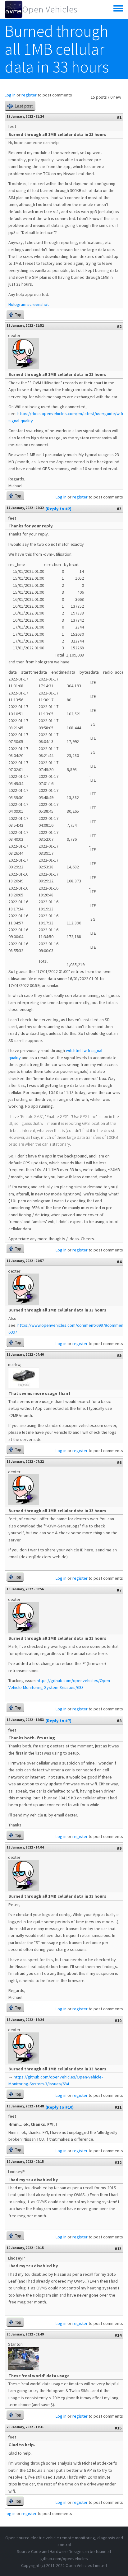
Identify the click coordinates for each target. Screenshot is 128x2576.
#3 (119, 509)
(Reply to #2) (58, 509)
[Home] (14, 9)
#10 (118, 2021)
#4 (119, 1262)
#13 (118, 2249)
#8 (119, 1721)
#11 (118, 2107)
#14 (118, 2335)
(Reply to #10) (59, 2107)
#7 (119, 1590)
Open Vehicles (50, 9)
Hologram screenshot (29, 304)
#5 (119, 1355)
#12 (118, 2162)
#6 (119, 1462)
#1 (119, 117)
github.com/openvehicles (64, 2559)
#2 (119, 326)
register (29, 95)
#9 (119, 1848)
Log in (10, 95)
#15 (118, 2428)
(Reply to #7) (58, 1721)
